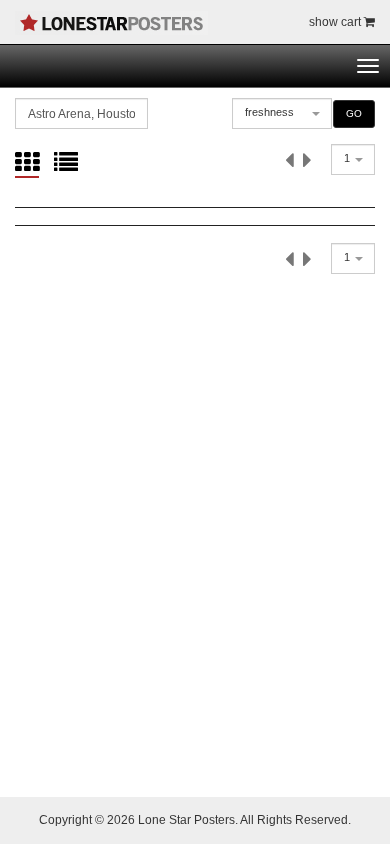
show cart (336, 22)
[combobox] (282, 113)
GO (354, 113)
